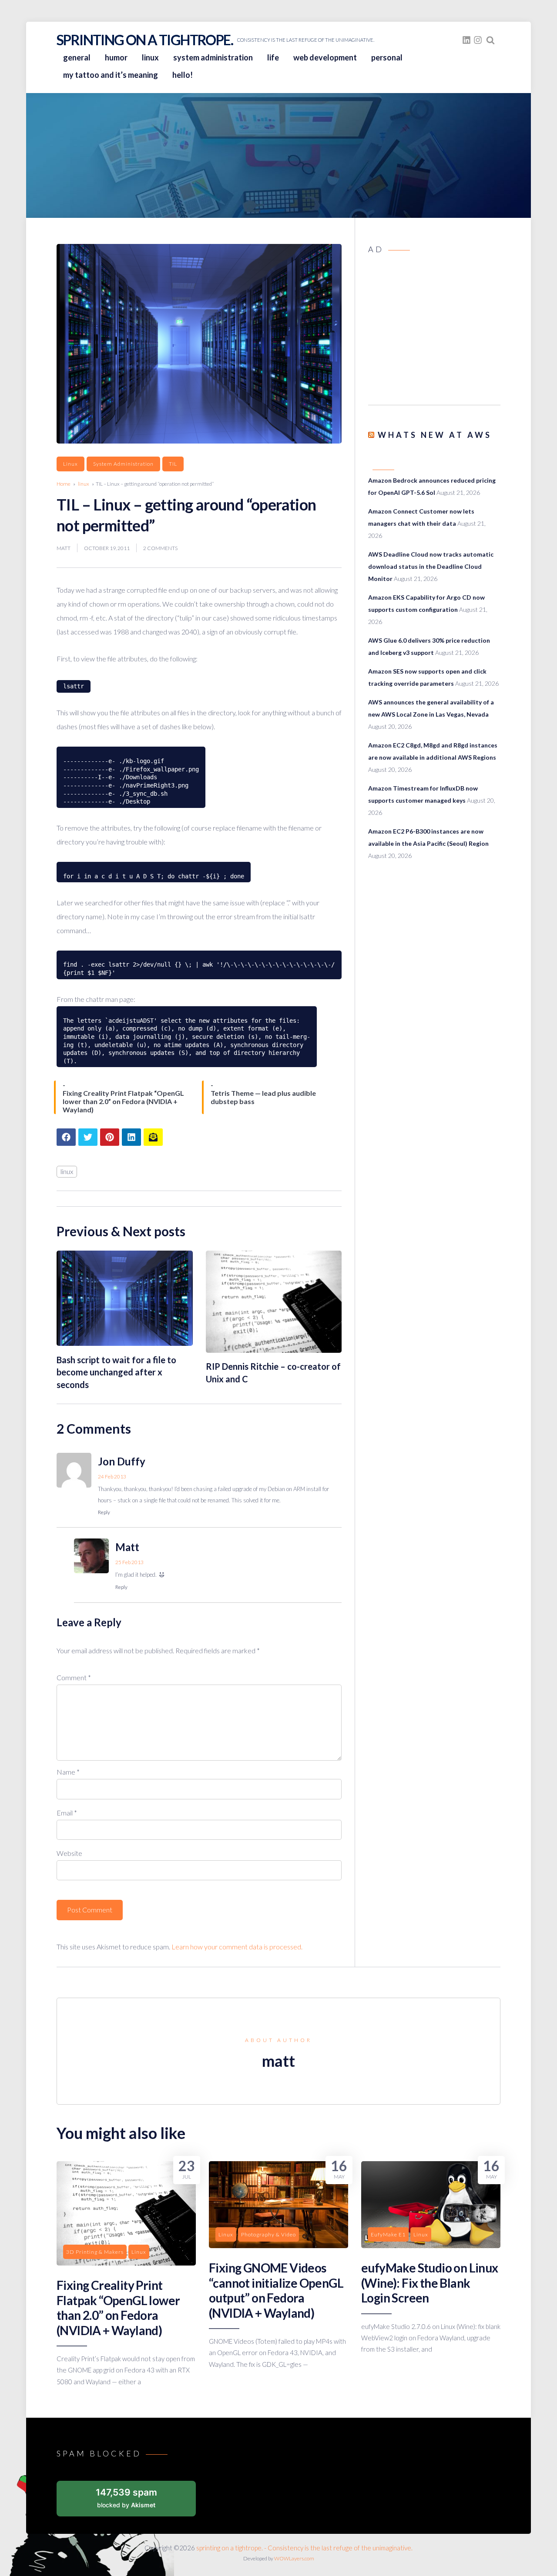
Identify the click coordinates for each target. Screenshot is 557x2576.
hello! (183, 75)
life (273, 57)
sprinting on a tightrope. (145, 40)
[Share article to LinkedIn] (131, 1137)
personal (387, 57)
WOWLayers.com (294, 2558)
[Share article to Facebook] (66, 1137)
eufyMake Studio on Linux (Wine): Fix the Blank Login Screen (430, 2283)
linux (150, 57)
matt (64, 548)
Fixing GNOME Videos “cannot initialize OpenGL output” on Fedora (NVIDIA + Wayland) (276, 2290)
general (77, 57)
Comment (74, 1677)
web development (325, 57)
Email (67, 1813)
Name (68, 1772)
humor (116, 57)
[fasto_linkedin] (466, 40)
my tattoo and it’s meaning (111, 75)
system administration (213, 57)
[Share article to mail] (153, 1137)
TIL (173, 464)
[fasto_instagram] (478, 40)
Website (69, 1853)
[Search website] (490, 40)
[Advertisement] (434, 332)
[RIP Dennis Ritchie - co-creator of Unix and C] (274, 1350)
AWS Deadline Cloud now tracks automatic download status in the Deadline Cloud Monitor (431, 566)
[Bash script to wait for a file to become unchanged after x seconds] (125, 1343)
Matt (127, 1547)
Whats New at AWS (435, 435)
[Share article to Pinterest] (110, 1137)
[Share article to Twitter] (88, 1137)
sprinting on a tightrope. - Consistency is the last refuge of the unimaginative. (304, 2548)
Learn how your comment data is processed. (237, 1947)
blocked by (126, 2498)
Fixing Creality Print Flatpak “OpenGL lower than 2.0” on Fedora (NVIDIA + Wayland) (118, 2307)
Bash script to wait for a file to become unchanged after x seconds (116, 1372)
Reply (104, 1512)
